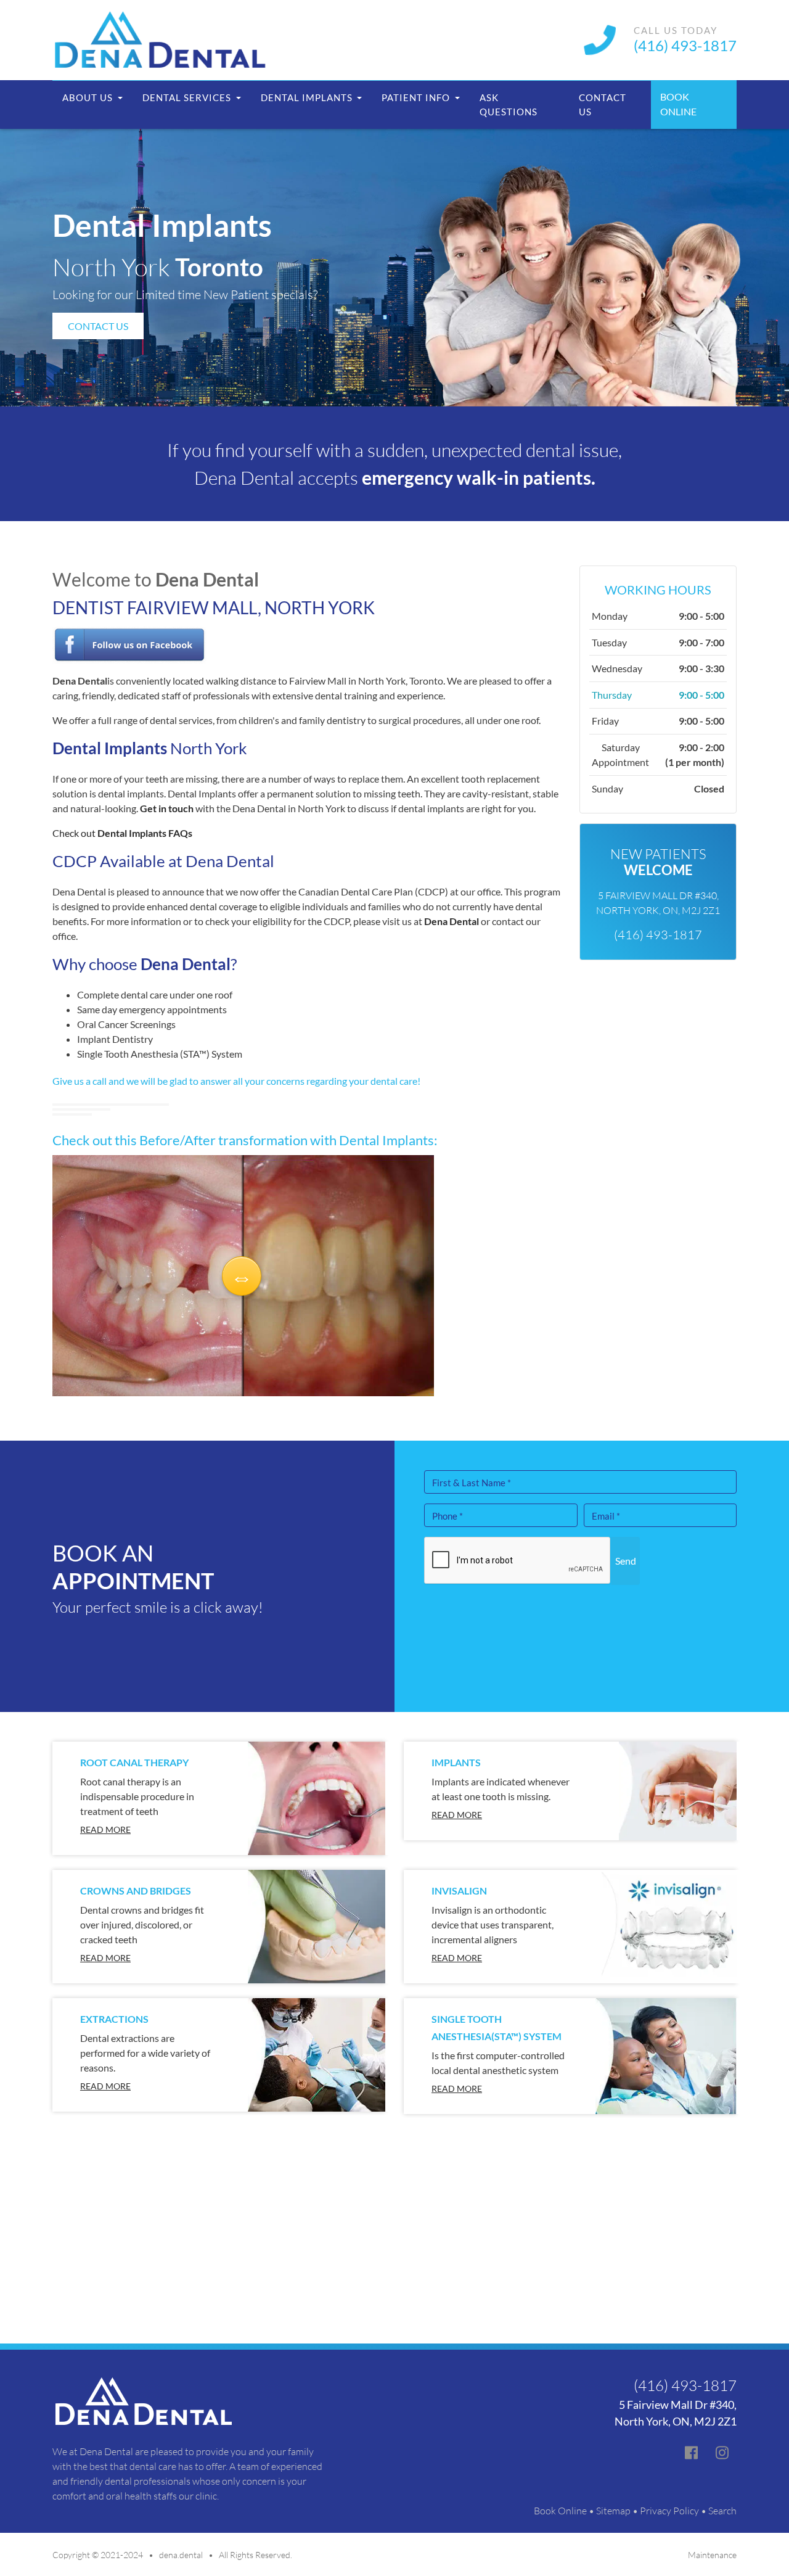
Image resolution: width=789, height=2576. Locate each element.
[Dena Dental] (160, 40)
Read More (105, 1829)
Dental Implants (308, 97)
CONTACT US (98, 326)
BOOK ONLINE (678, 104)
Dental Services (188, 97)
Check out (122, 833)
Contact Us (603, 105)
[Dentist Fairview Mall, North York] (129, 644)
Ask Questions (509, 105)
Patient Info (417, 97)
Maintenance (712, 2555)
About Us (89, 97)
